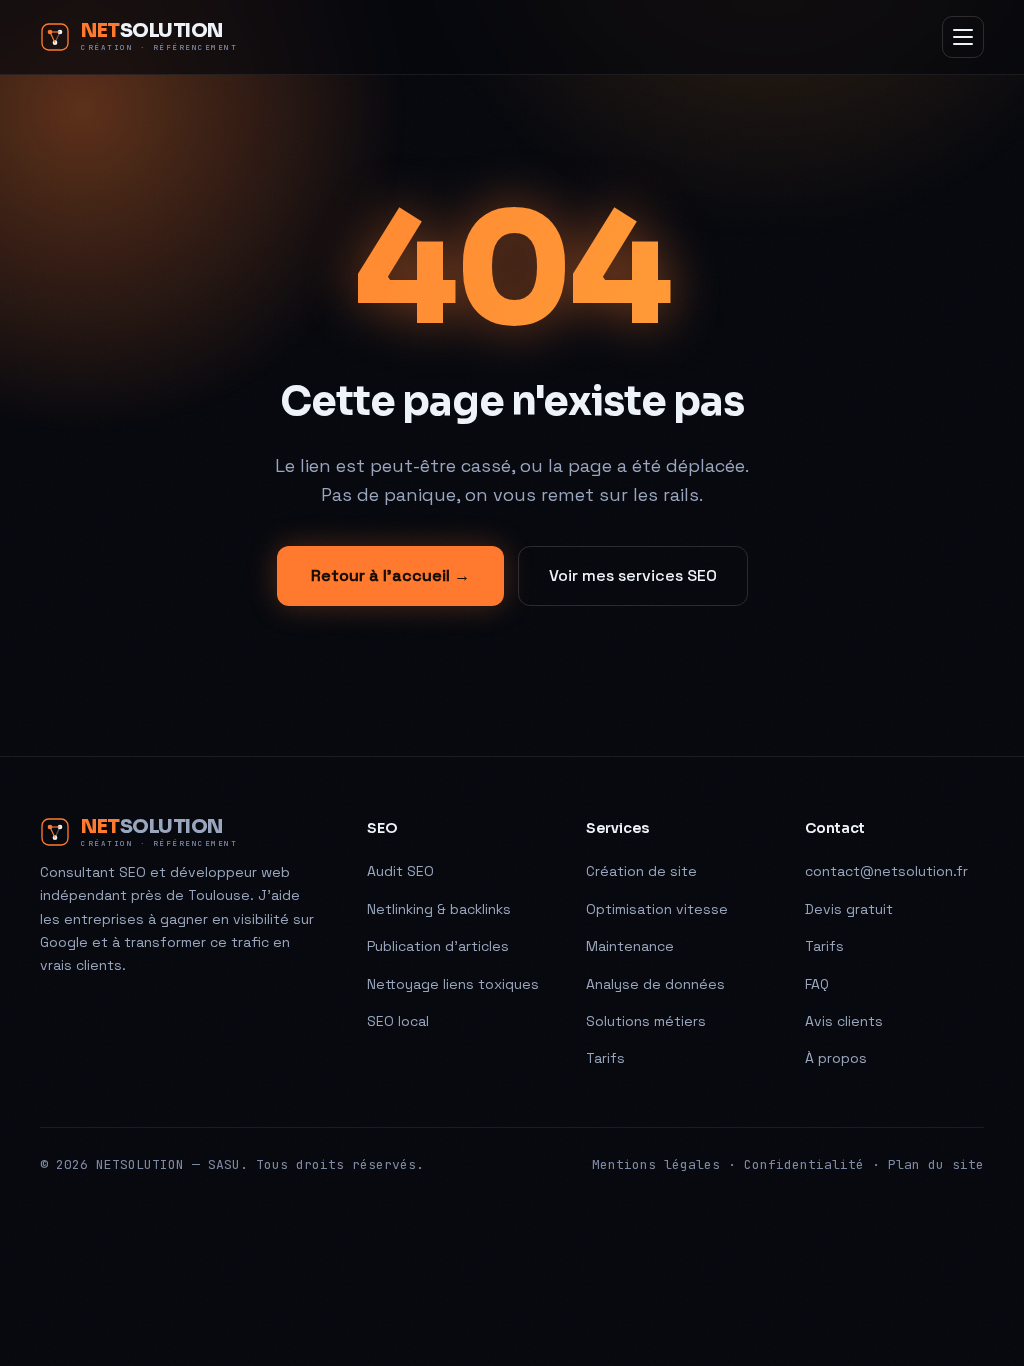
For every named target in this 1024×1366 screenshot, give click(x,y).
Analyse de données (655, 984)
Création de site (641, 871)
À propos (836, 1058)
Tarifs (605, 1058)
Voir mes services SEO (633, 575)
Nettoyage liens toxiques (453, 984)
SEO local (398, 1021)
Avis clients (844, 1021)
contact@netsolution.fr (886, 871)
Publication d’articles (438, 946)
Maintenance (630, 946)
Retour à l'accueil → (390, 575)
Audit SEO (400, 871)
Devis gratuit (849, 909)
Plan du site (936, 1164)
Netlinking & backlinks (439, 909)
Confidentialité (804, 1164)
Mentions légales (656, 1164)
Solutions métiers (646, 1021)
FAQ (817, 984)
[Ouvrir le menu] (963, 37)
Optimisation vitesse (657, 909)
